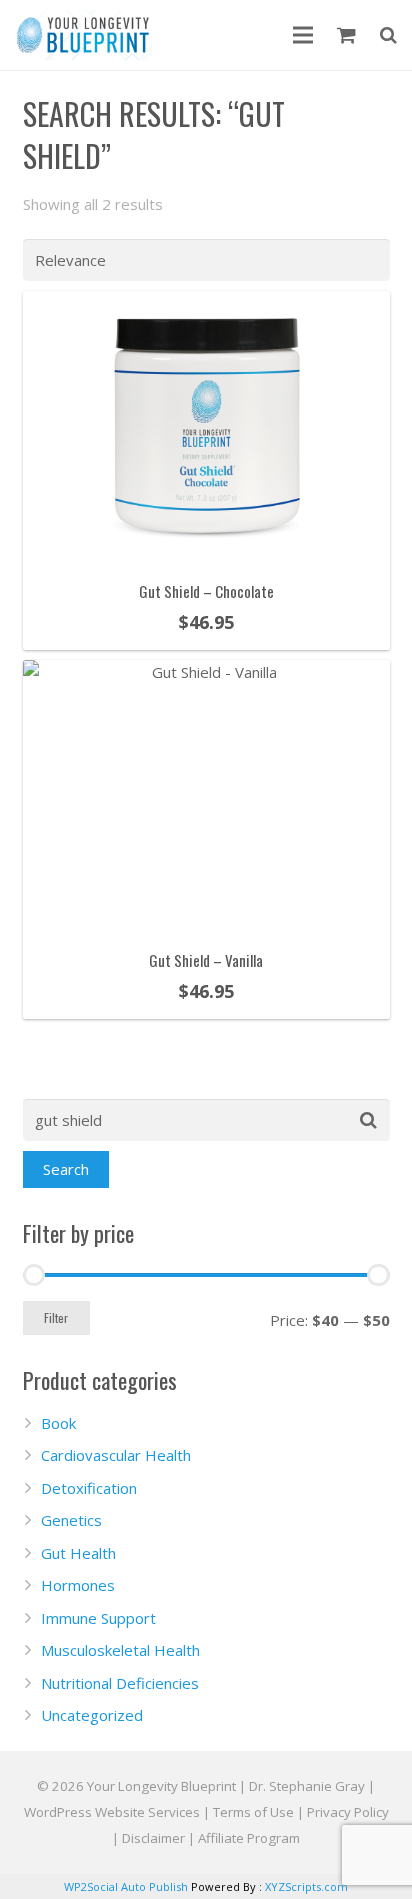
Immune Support (98, 1618)
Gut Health (78, 1553)
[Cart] (346, 35)
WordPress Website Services (112, 1812)
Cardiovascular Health (116, 1455)
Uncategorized (92, 1715)
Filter (56, 1317)
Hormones (78, 1585)
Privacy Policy (348, 1812)
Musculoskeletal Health (120, 1650)
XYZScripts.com (306, 1886)
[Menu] (303, 35)
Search (66, 1169)
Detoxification (89, 1488)
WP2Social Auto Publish (126, 1886)
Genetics (71, 1520)
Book (58, 1423)
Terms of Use (253, 1812)
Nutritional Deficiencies (120, 1683)
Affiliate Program (249, 1838)
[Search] (388, 35)
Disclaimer (153, 1838)
